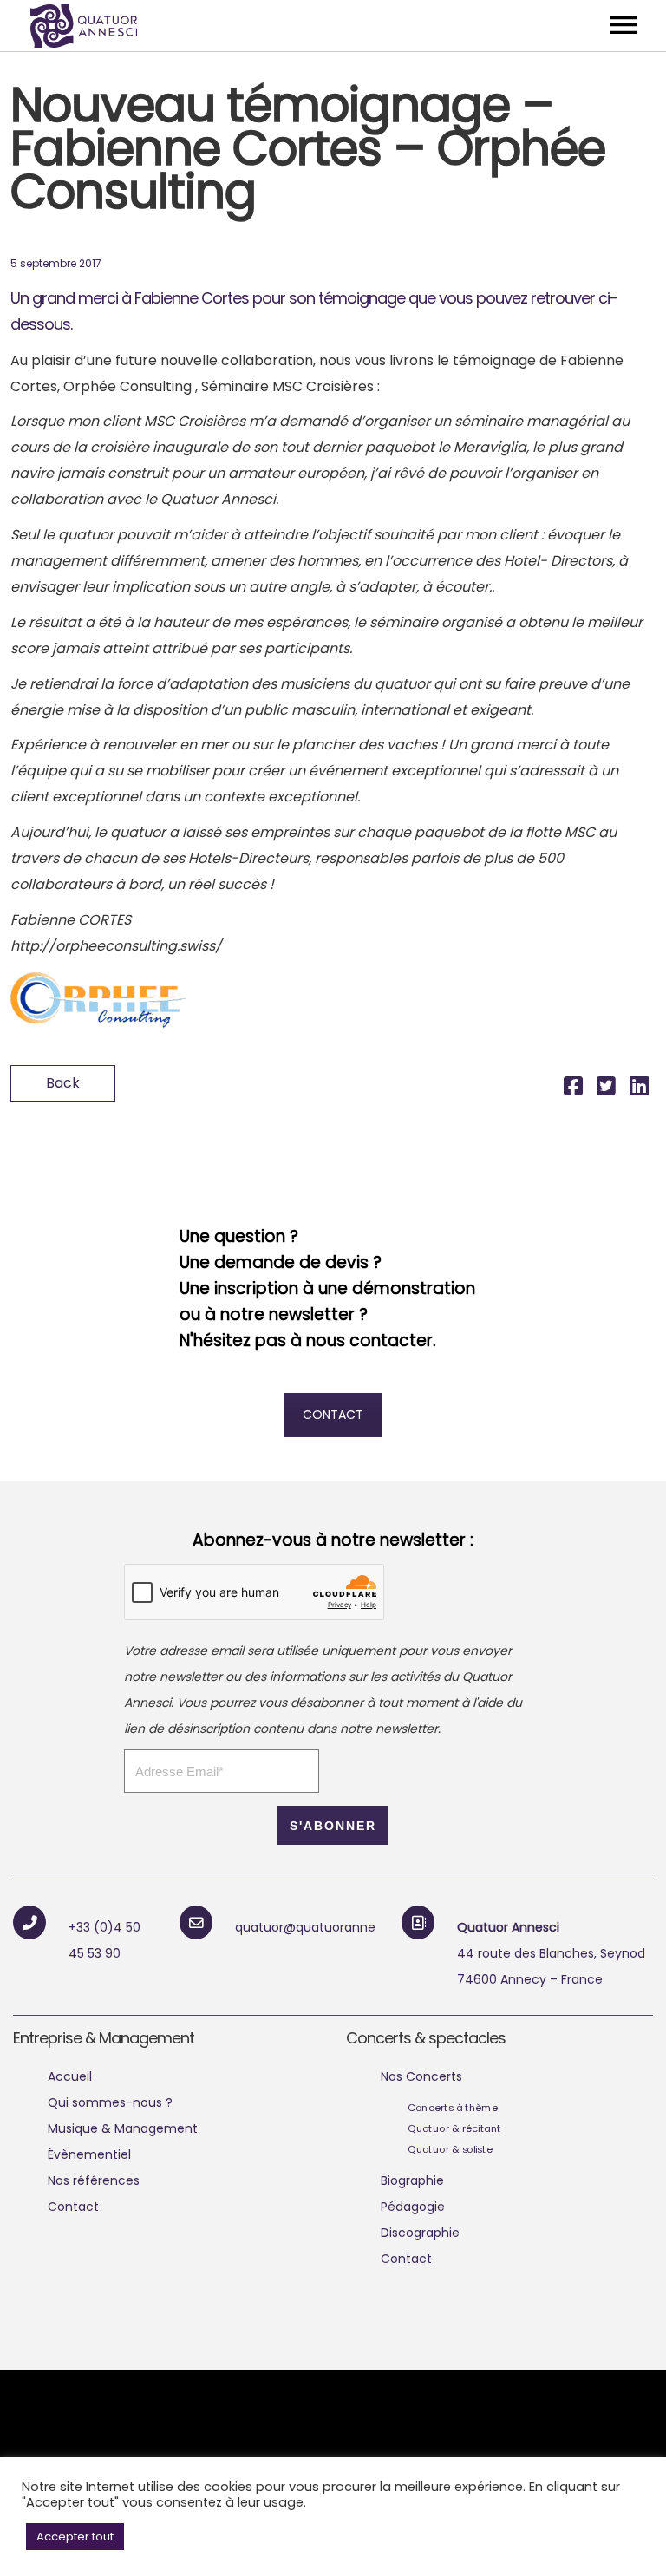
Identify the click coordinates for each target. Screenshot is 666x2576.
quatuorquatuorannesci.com (329, 1927)
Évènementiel (89, 2154)
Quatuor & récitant (454, 2128)
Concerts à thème (453, 2108)
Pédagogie (413, 2207)
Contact (73, 2207)
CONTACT (333, 1415)
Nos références (94, 2180)
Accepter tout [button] (75, 2537)
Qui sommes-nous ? (110, 2102)
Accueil (70, 2076)
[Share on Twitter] (606, 1089)
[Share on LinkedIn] (639, 1089)
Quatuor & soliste (450, 2149)
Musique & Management (123, 2128)
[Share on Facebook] (573, 1089)
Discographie (420, 2233)
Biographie (412, 2180)
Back (63, 1083)
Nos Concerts (421, 2076)
